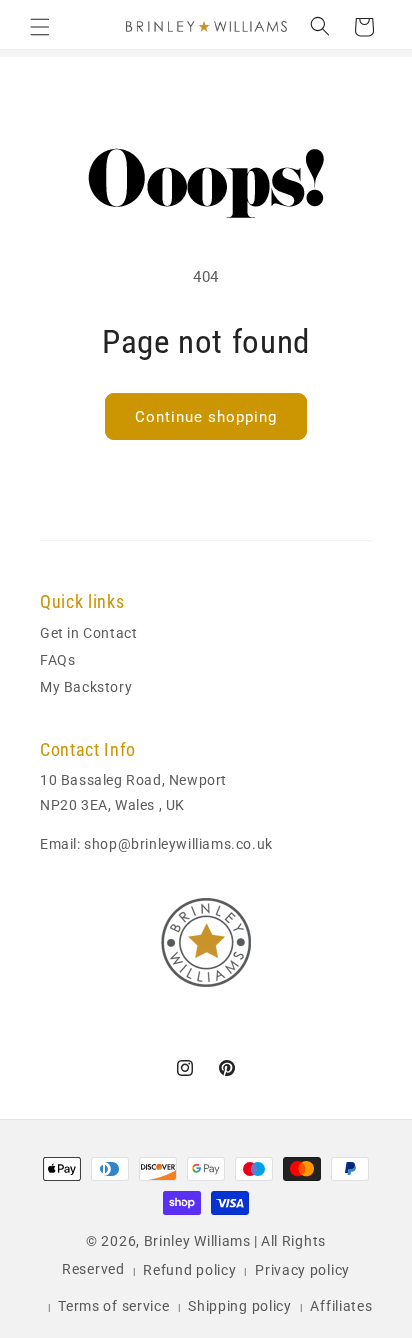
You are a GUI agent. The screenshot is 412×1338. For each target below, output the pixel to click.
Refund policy (189, 1270)
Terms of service (113, 1306)
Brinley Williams (197, 1241)
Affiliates (341, 1306)
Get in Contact (88, 633)
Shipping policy (240, 1306)
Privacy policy (302, 1270)
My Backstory (86, 687)
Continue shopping (206, 417)
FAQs (57, 660)
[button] (40, 27)
